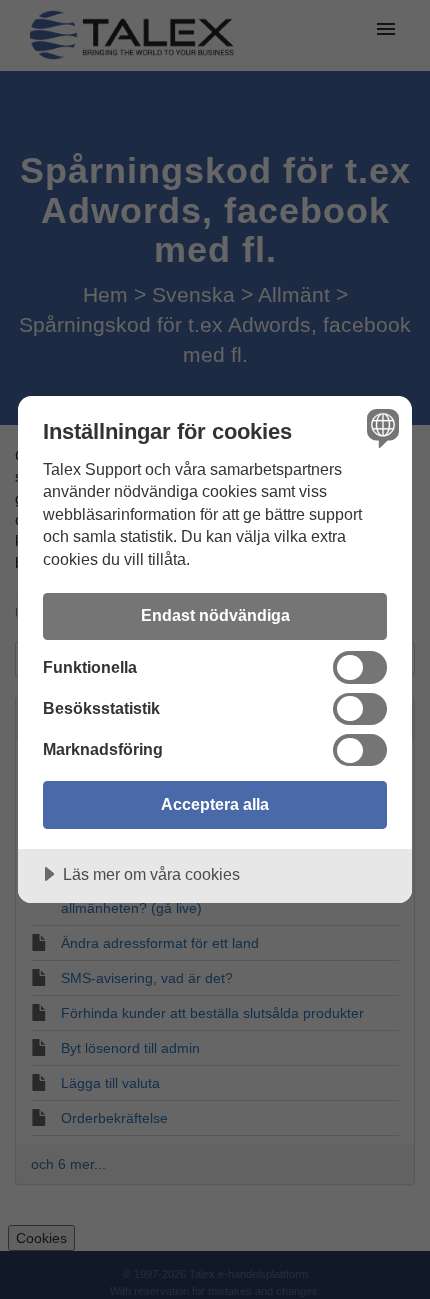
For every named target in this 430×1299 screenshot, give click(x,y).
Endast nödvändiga (215, 615)
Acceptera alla (215, 804)
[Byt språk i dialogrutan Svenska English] (380, 427)
